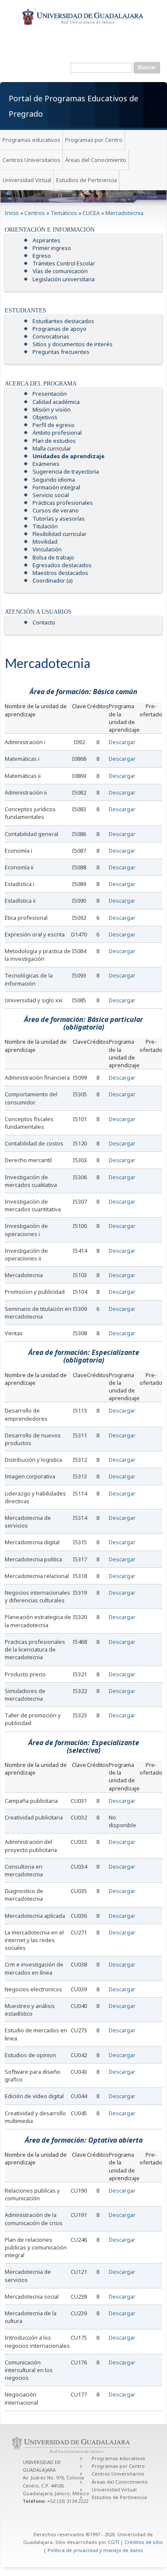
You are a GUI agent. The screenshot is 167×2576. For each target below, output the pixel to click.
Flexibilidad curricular (60, 534)
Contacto (44, 622)
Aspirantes (46, 240)
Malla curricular (52, 448)
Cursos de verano (56, 510)
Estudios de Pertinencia (86, 180)
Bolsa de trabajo (53, 557)
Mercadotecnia (124, 213)
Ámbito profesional (57, 433)
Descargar (122, 742)
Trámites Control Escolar (64, 263)
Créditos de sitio (144, 2542)
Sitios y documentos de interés (73, 344)
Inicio (12, 213)
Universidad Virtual (27, 180)
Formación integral (56, 487)
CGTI (113, 2542)
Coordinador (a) (53, 580)
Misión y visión (52, 409)
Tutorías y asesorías (59, 518)
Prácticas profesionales (63, 503)
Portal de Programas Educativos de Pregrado (73, 106)
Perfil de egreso (54, 425)
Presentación (50, 394)
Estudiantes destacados (63, 321)
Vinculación (47, 549)
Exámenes (46, 464)
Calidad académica (56, 402)
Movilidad (45, 542)
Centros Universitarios (31, 160)
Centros (35, 213)
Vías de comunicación (60, 271)
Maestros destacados (60, 573)
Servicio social (51, 495)
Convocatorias (51, 336)
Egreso (42, 256)
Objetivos (45, 417)
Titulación (45, 526)
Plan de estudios (54, 441)
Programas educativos (31, 140)
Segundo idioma (54, 480)
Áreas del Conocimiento (96, 160)
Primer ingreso (52, 248)
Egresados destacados (62, 565)
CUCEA (91, 213)
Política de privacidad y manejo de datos (95, 2550)
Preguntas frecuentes (61, 352)
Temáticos (64, 213)
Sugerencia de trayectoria (66, 471)
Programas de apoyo (60, 329)
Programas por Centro (94, 140)
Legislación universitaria (64, 279)
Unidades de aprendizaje (69, 456)
